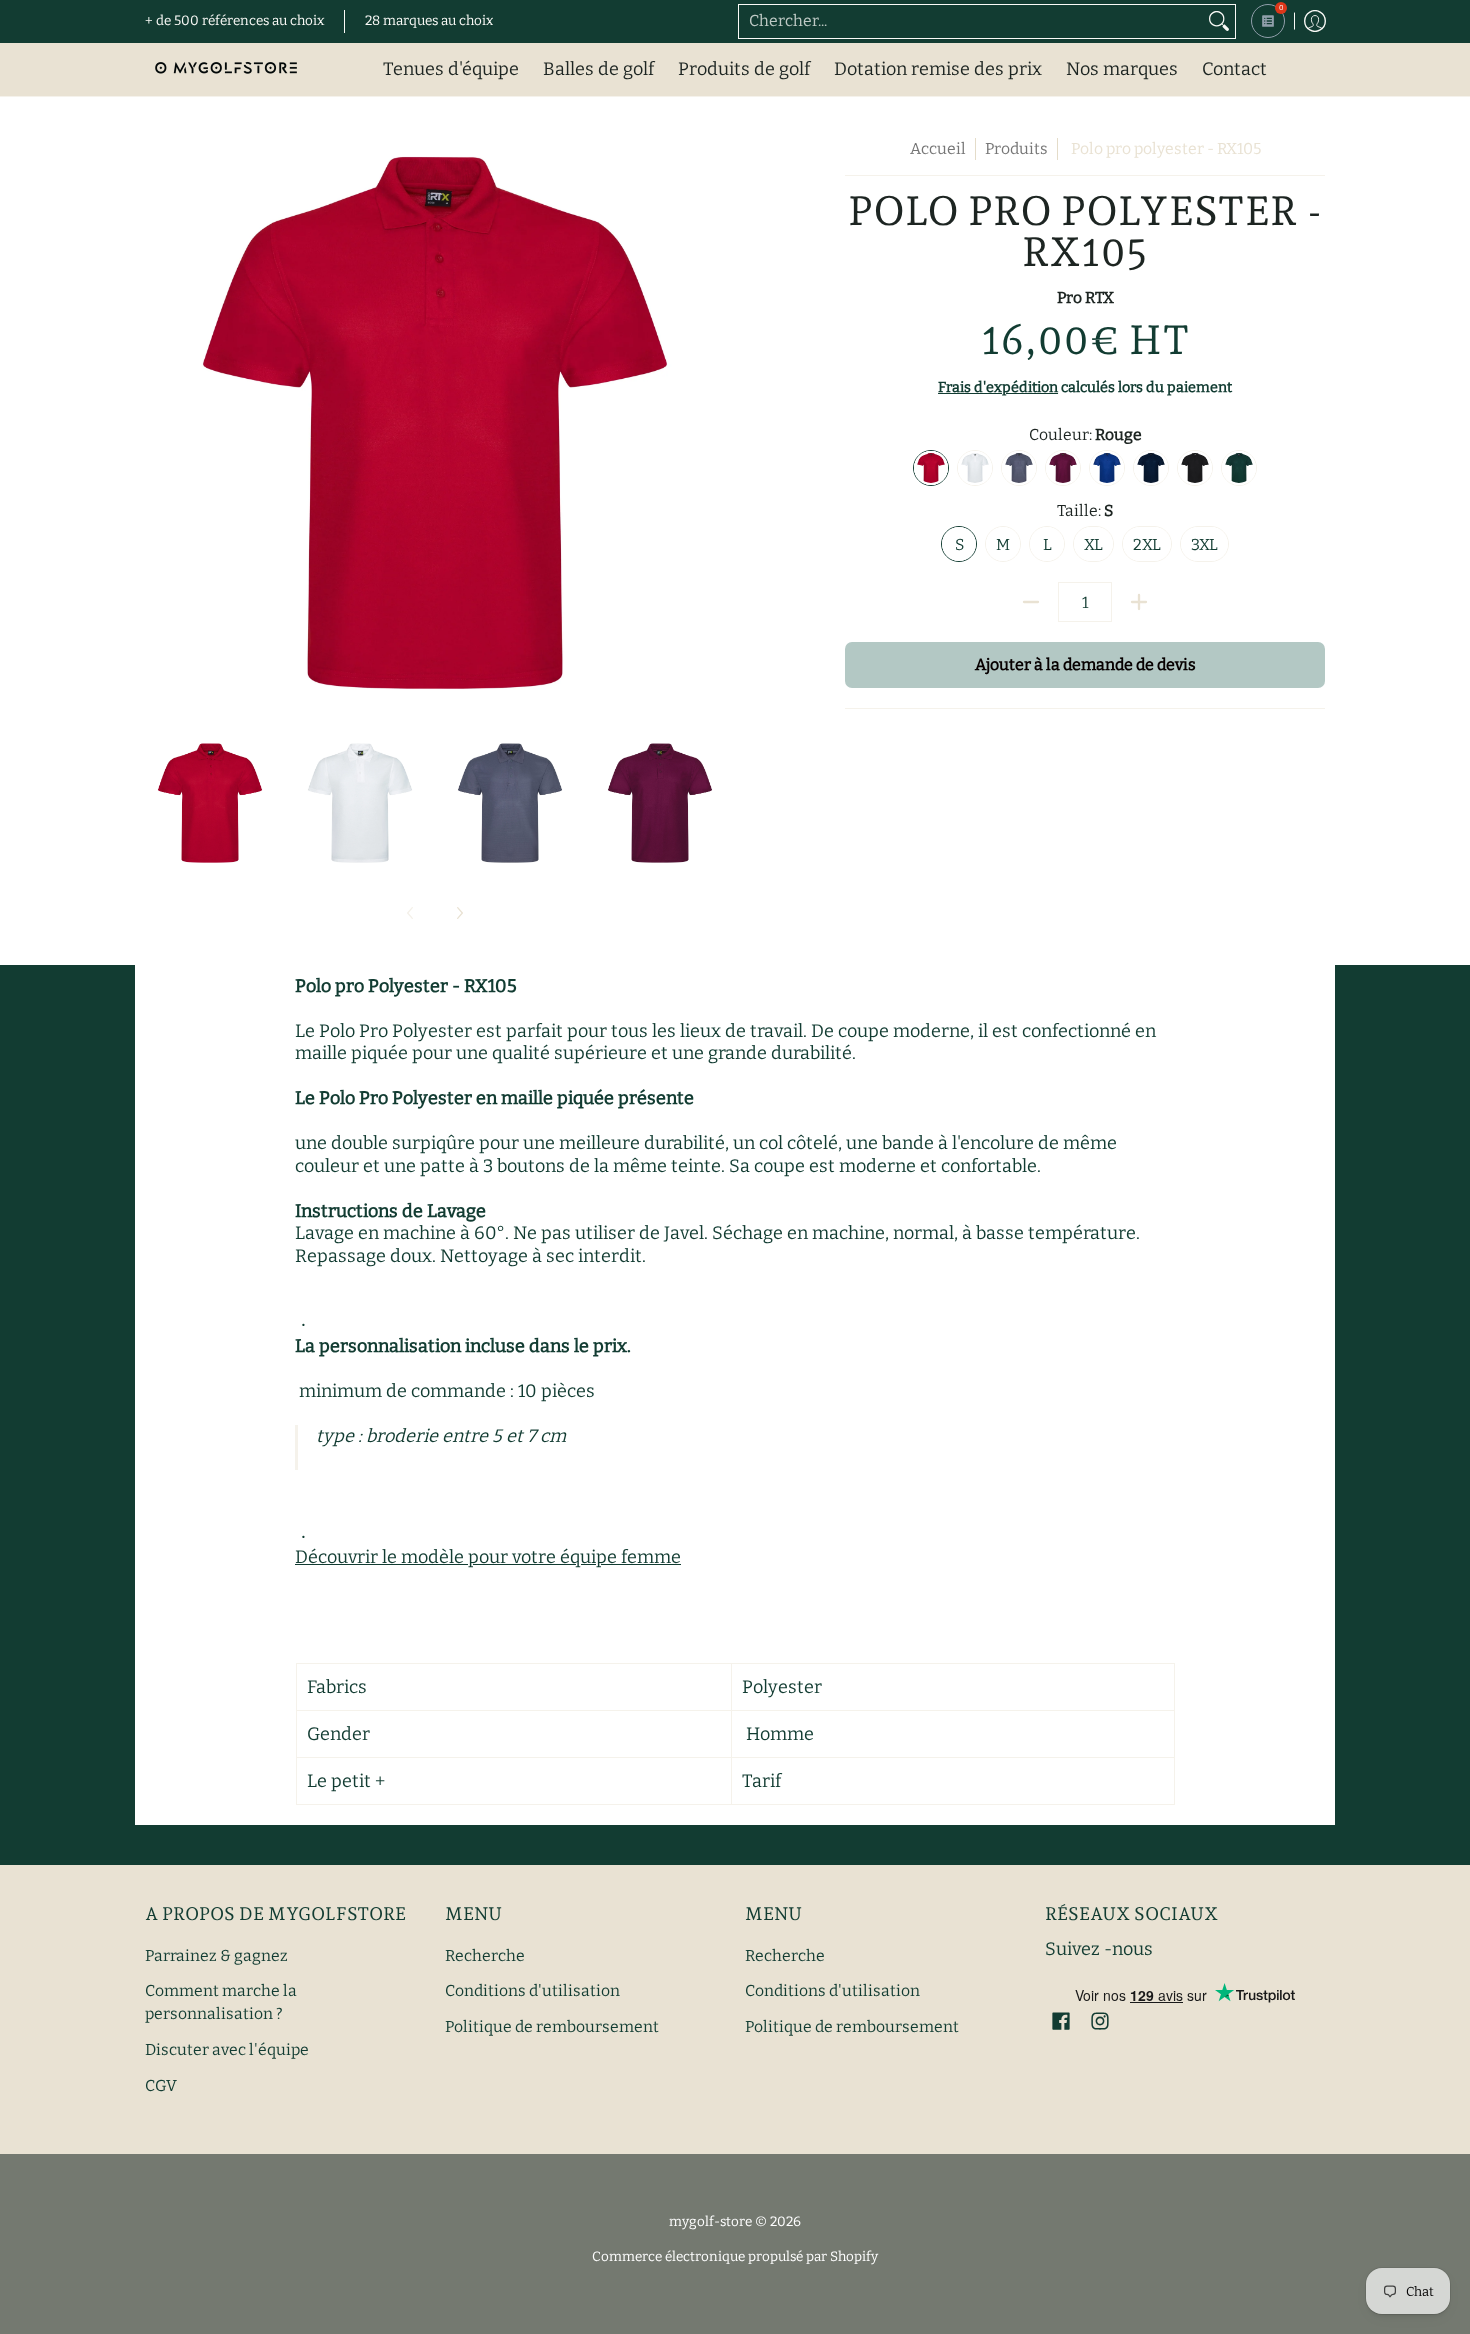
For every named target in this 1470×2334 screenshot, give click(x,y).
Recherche (485, 1955)
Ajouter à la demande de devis (1085, 664)
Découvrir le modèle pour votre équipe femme (488, 1557)
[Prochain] (711, 427)
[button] (1061, 2023)
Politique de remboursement (552, 2026)
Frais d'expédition (998, 387)
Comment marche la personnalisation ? (221, 2002)
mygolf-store (710, 2221)
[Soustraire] (1031, 602)
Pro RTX (1085, 297)
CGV (161, 2085)
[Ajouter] (1139, 602)
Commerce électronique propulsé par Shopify (735, 2256)
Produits (1016, 148)
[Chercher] (1219, 21)
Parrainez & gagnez (216, 1955)
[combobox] (971, 21)
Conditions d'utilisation (532, 1990)
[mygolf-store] (225, 69)
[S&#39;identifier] (1315, 21)
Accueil (938, 148)
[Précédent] (159, 427)
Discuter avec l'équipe (227, 2049)
